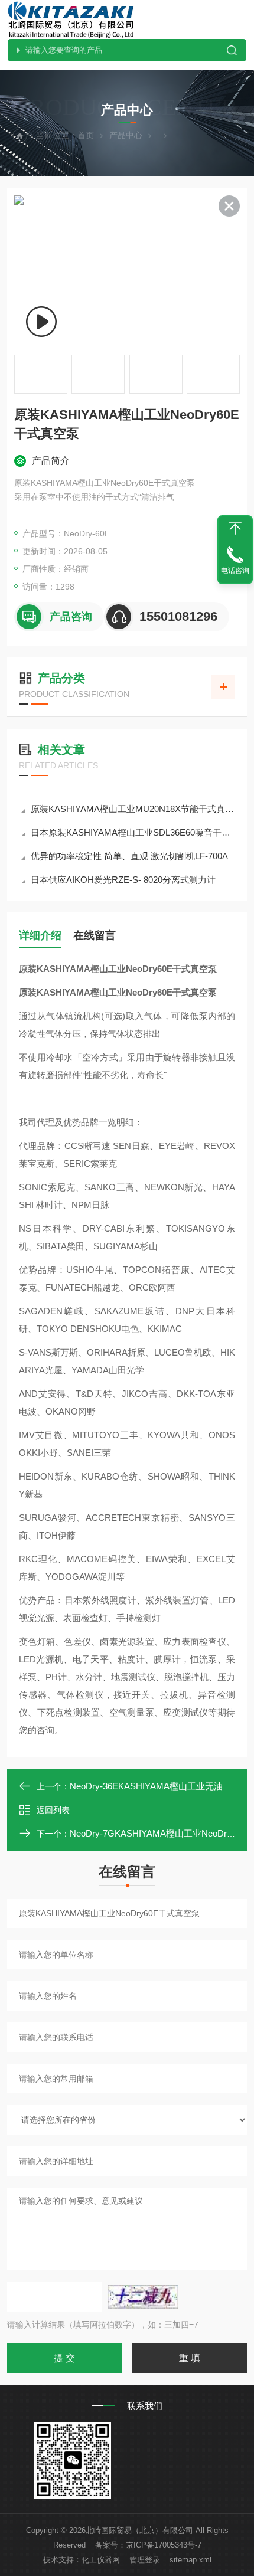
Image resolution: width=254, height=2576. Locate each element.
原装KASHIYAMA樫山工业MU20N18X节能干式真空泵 (133, 809)
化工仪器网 (101, 2560)
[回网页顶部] (235, 528)
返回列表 (53, 1810)
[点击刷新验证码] (143, 2297)
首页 (86, 135)
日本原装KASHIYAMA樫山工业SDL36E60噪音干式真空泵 (133, 832)
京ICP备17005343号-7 (164, 2545)
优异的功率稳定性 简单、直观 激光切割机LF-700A (129, 856)
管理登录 (145, 2560)
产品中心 (126, 135)
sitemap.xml (190, 2560)
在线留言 (95, 935)
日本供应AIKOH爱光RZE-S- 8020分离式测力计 (123, 880)
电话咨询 (235, 571)
